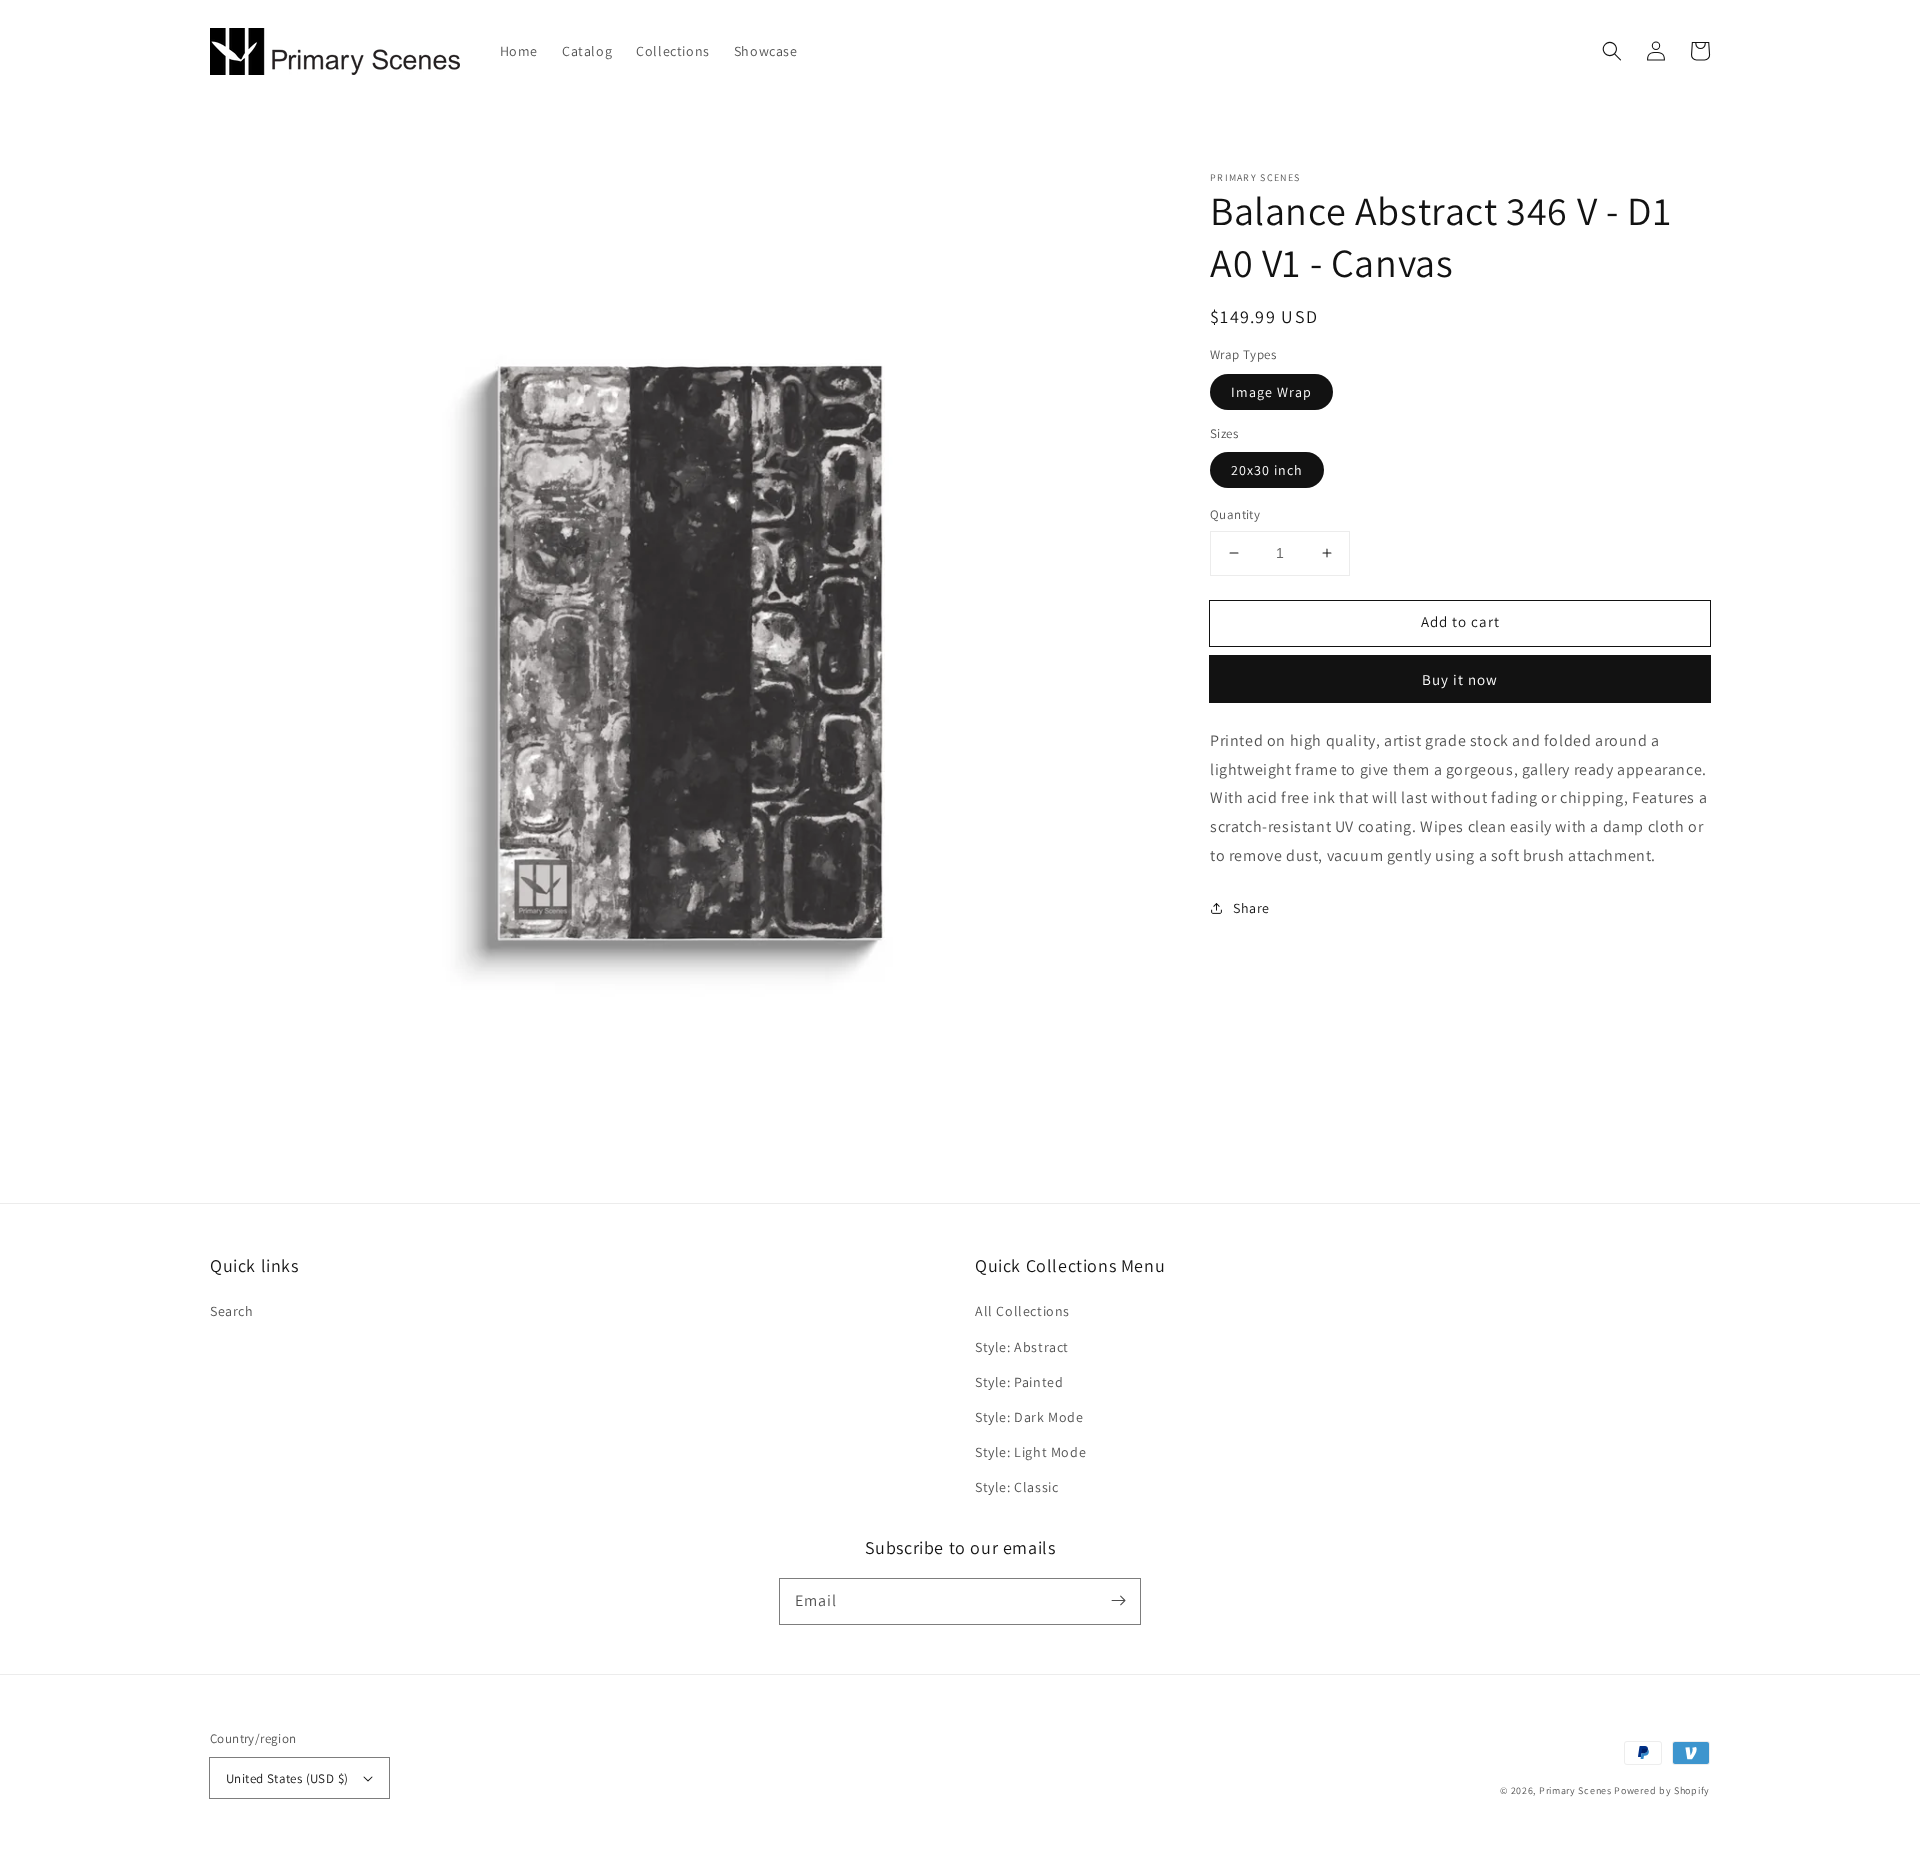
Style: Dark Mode (1029, 1417)
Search (232, 1311)
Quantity (1235, 514)
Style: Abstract (1022, 1347)
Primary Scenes (1575, 1790)
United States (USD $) (287, 1778)
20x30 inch (1267, 470)
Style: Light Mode (1030, 1452)
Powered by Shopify (1662, 1790)
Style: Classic (1016, 1487)
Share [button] (1251, 907)
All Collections (1022, 1311)
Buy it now (1460, 679)
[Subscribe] (1118, 1601)
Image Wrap (1271, 392)
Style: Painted (1019, 1382)
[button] (1612, 51)
